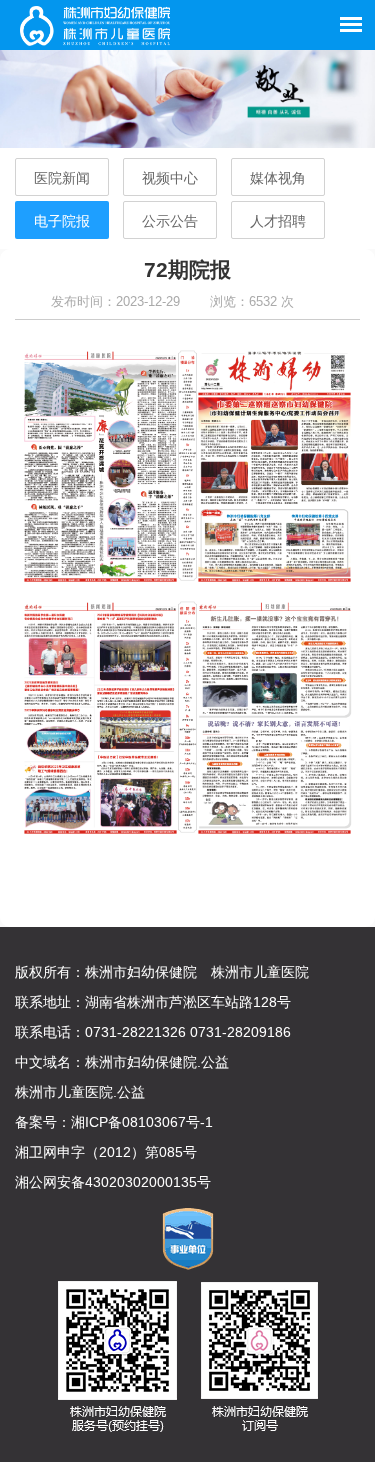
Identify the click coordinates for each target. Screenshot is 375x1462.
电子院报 (62, 221)
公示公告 (170, 221)
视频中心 (170, 178)
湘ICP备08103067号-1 (142, 1122)
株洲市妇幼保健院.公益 (157, 1062)
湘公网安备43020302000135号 (113, 1182)
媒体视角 (278, 178)
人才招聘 (278, 221)
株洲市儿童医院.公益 (80, 1092)
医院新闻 (62, 178)
